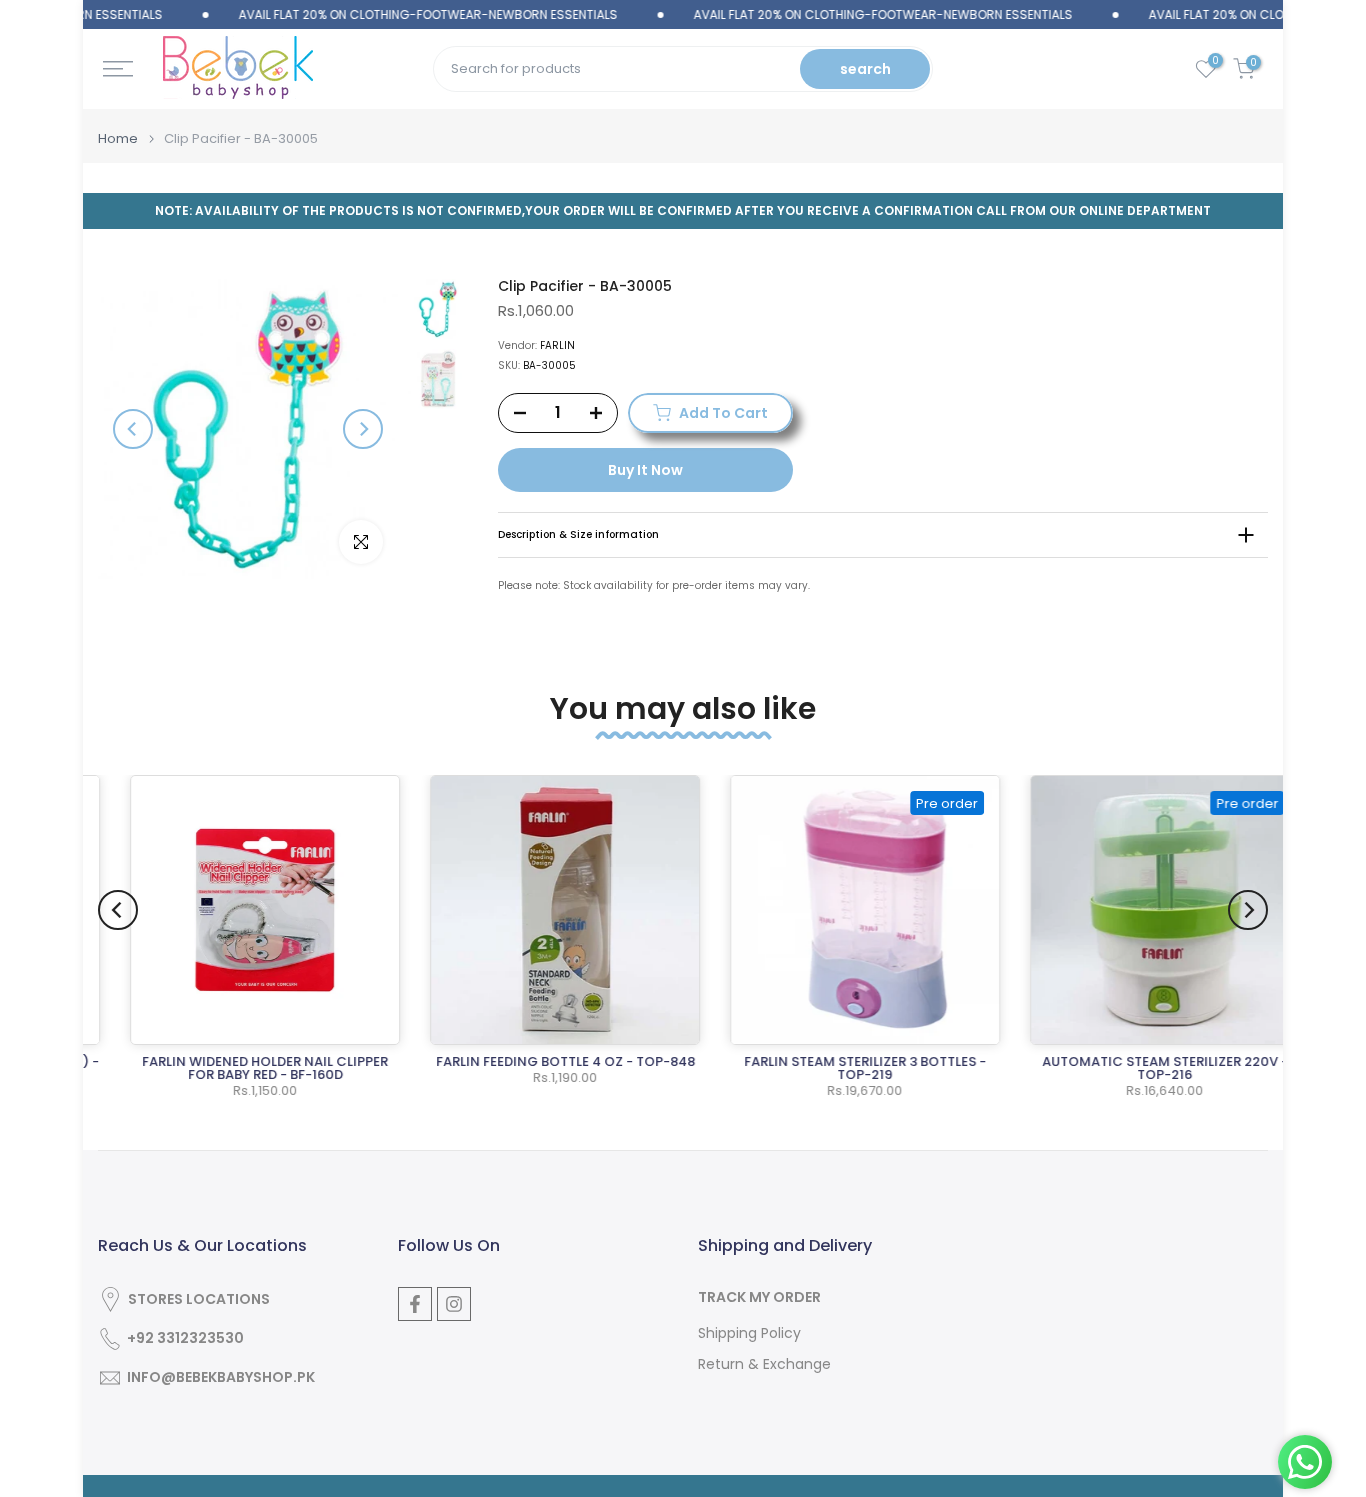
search (865, 69)
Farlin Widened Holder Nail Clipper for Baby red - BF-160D (242, 1068)
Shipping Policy (749, 1333)
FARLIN (557, 345)
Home (118, 138)
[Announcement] (392, 15)
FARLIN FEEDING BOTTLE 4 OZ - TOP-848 (542, 1061)
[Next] (363, 429)
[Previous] (133, 429)
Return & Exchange (764, 1364)
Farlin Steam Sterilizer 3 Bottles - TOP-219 (842, 1068)
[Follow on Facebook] (415, 1304)
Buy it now (645, 470)
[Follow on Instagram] (454, 1304)
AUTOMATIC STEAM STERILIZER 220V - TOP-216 (1142, 1068)
